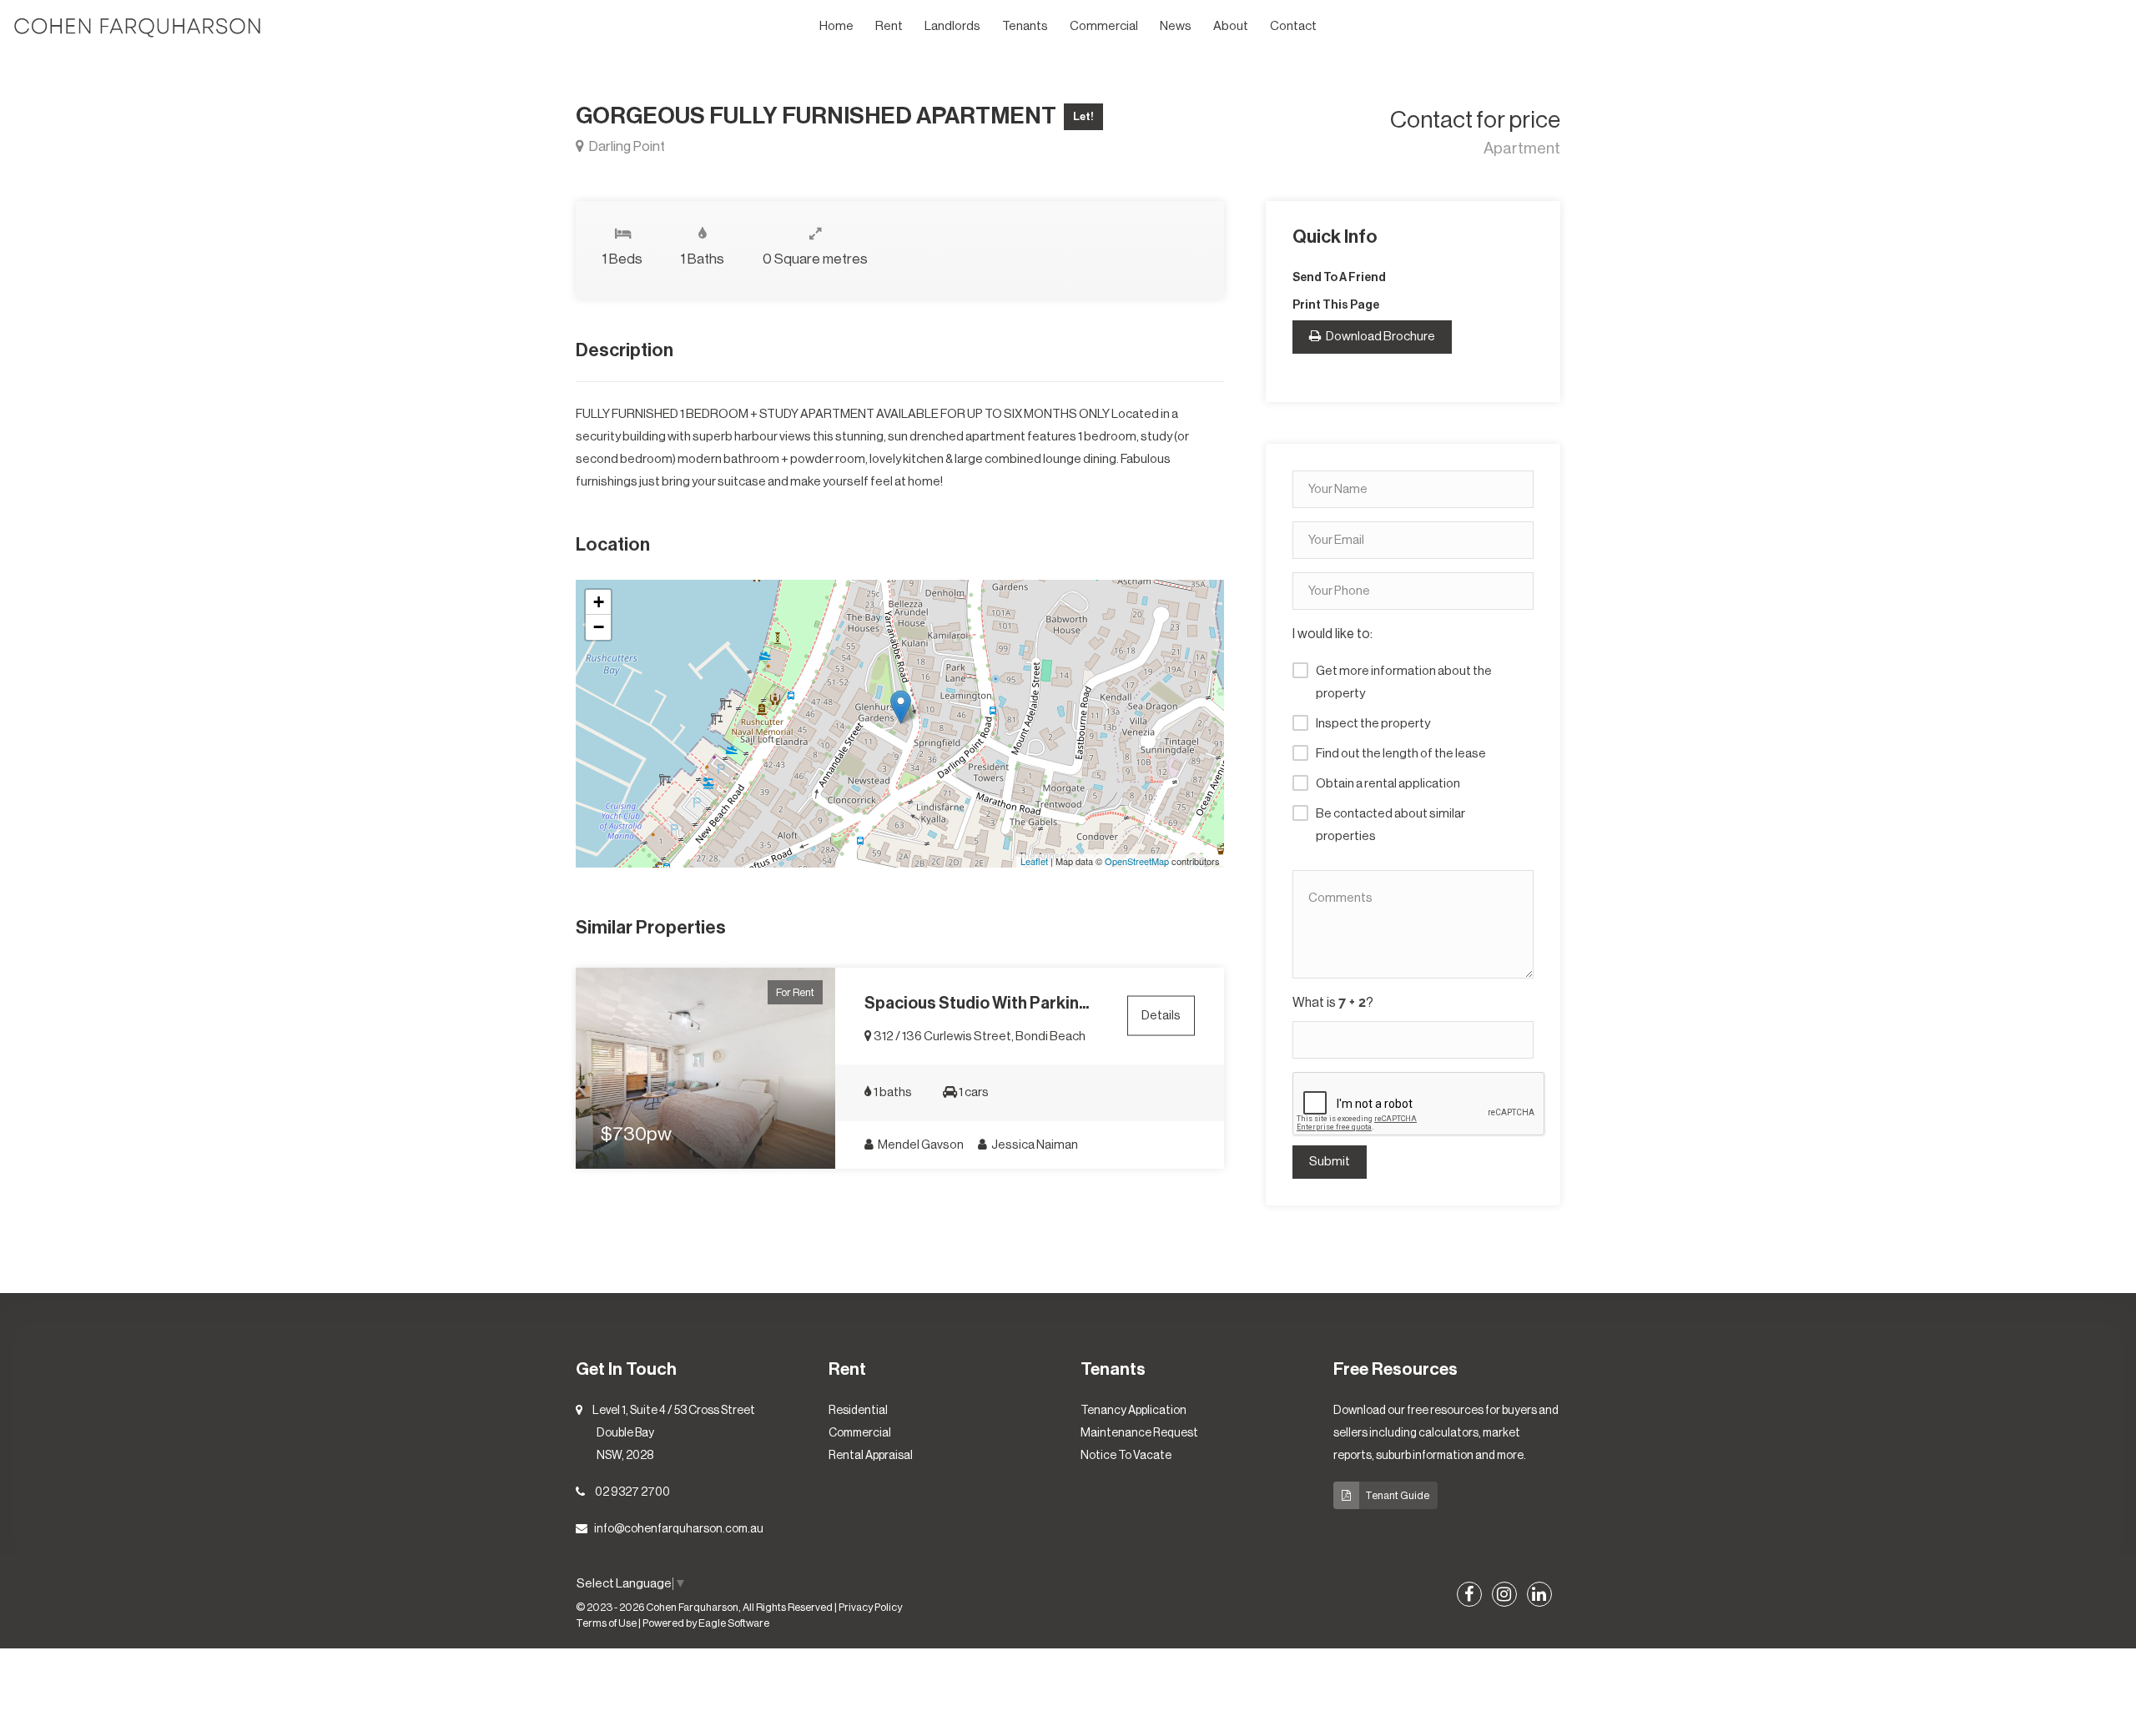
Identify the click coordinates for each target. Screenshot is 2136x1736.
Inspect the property (1373, 724)
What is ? (1333, 1003)
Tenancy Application (1133, 1411)
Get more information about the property (1404, 682)
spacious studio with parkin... (977, 1004)
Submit (1330, 1162)
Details (1161, 1015)
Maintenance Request (1139, 1433)
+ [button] (599, 602)
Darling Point (626, 146)
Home (836, 26)
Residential (858, 1411)
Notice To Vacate (1126, 1456)
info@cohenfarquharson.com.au (679, 1529)
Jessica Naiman (1034, 1145)
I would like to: (1332, 634)
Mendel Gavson (920, 1145)
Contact (1293, 26)
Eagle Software (734, 1623)
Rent (889, 26)
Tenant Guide (1397, 1495)
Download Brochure (1380, 337)
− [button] (599, 627)
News (1176, 26)
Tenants (1025, 26)
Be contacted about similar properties (1390, 825)
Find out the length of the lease (1401, 754)
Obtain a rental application (1388, 784)
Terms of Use (606, 1623)
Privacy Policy (870, 1608)
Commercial (1104, 26)
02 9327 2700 (632, 1492)
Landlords (952, 26)
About (1231, 26)
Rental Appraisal (871, 1456)
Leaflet (1034, 861)
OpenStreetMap (1137, 861)
